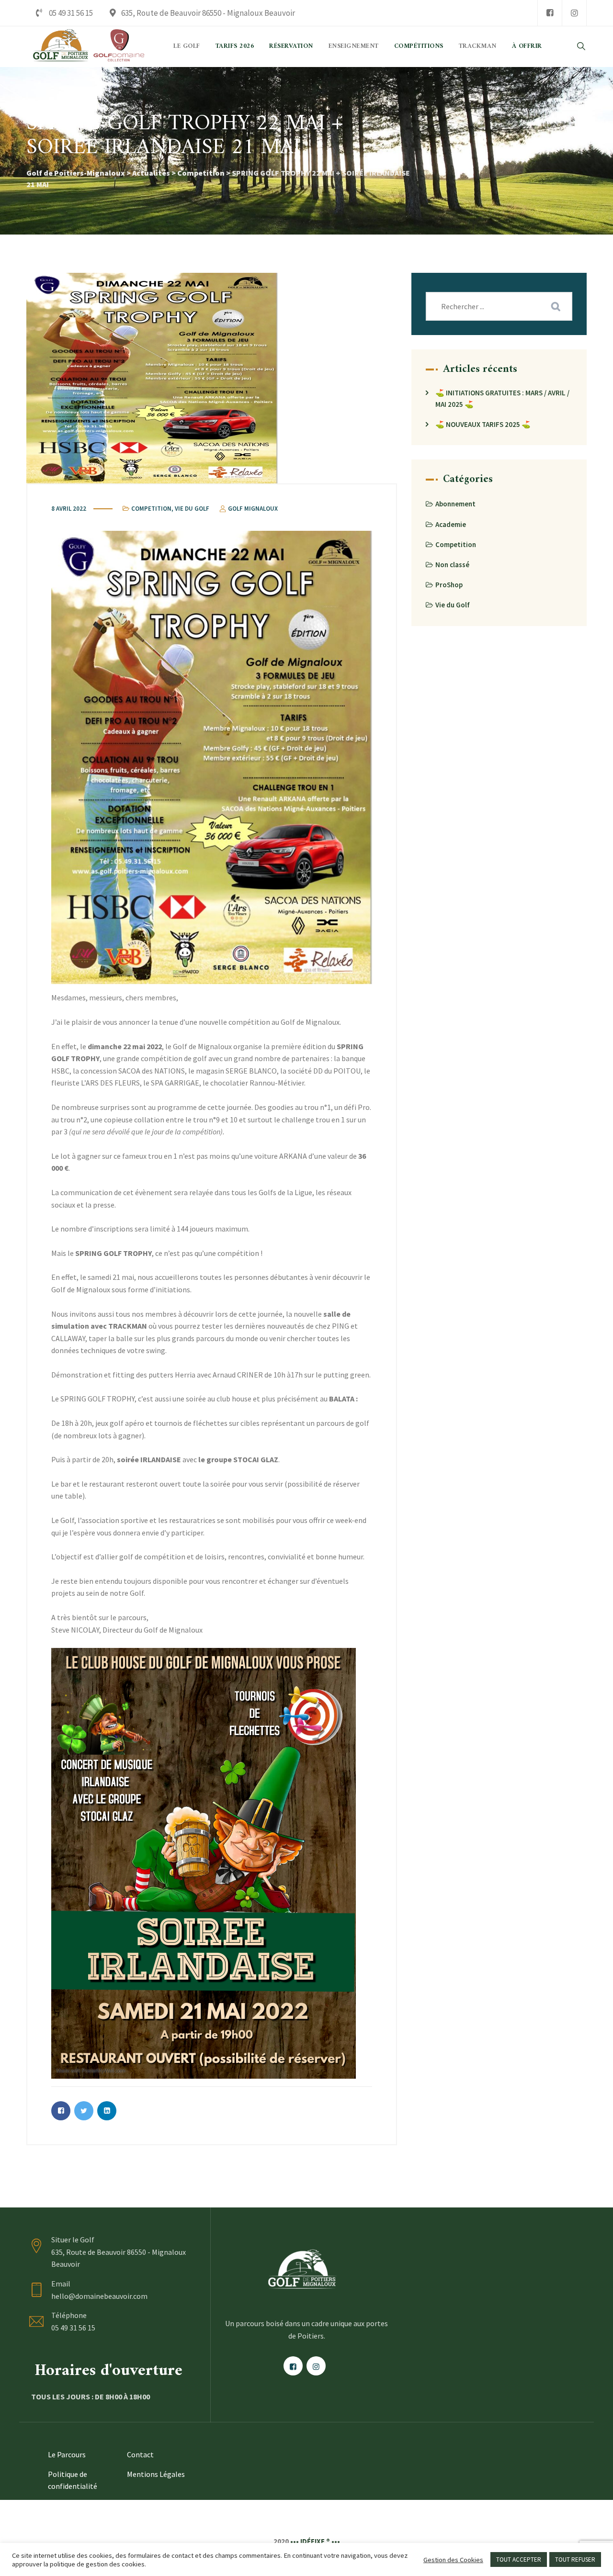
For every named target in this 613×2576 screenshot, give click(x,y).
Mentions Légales (156, 2474)
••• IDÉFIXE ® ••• (315, 2541)
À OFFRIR (527, 46)
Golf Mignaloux (252, 509)
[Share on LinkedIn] (107, 2111)
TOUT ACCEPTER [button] (519, 2559)
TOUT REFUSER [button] (575, 2559)
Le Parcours (67, 2454)
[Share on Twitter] (84, 2111)
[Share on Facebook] (61, 2111)
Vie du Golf (192, 509)
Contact (140, 2454)
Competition (151, 509)
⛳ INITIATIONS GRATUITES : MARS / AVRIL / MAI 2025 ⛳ (502, 398)
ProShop (449, 585)
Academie (451, 524)
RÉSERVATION (291, 46)
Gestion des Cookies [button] (453, 2560)
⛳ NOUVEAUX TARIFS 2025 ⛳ (483, 424)
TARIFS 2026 (235, 46)
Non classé (452, 565)
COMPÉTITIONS (419, 46)
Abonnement (455, 504)
